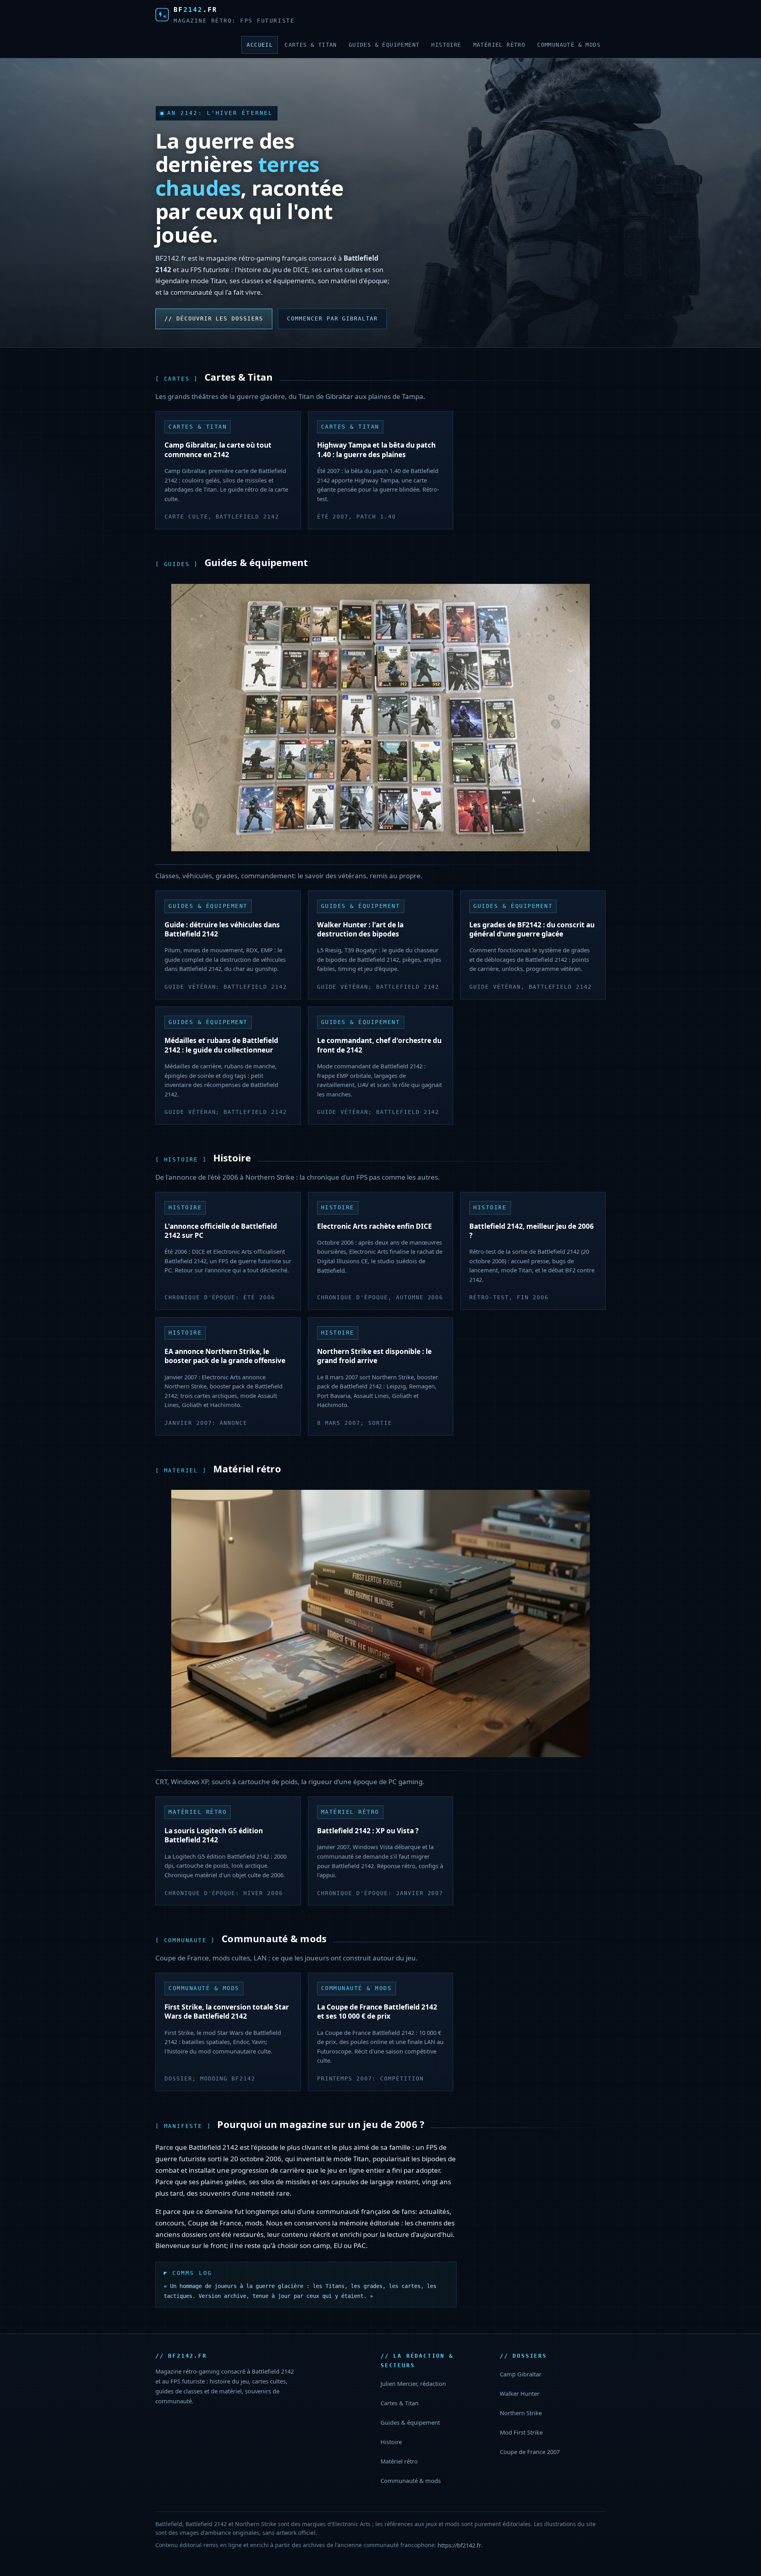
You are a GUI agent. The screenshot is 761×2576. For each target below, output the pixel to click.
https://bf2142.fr (459, 2545)
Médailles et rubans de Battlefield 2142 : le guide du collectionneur (221, 1045)
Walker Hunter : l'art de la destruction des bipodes (360, 929)
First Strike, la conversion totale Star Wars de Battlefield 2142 (227, 2012)
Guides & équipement (384, 45)
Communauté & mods (569, 45)
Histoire (446, 45)
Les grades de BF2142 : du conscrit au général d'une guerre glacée (532, 929)
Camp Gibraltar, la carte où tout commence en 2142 (218, 450)
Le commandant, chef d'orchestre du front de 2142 (379, 1045)
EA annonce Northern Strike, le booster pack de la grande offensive (225, 1356)
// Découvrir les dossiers (214, 318)
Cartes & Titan (311, 45)
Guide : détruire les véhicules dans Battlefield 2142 (222, 929)
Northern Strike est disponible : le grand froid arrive (374, 1356)
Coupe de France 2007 (530, 2452)
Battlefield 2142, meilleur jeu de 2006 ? (532, 1231)
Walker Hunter (520, 2393)
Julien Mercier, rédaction (413, 2383)
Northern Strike (521, 2413)
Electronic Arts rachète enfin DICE (375, 1226)
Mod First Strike (521, 2432)
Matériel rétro (499, 45)
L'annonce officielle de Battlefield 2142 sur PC (221, 1231)
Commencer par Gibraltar (332, 318)
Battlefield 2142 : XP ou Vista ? (368, 1831)
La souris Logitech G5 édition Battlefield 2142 (214, 1835)
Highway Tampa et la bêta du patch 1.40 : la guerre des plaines (376, 450)
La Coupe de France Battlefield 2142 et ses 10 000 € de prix (377, 2012)
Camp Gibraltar (521, 2374)
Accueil (260, 45)
